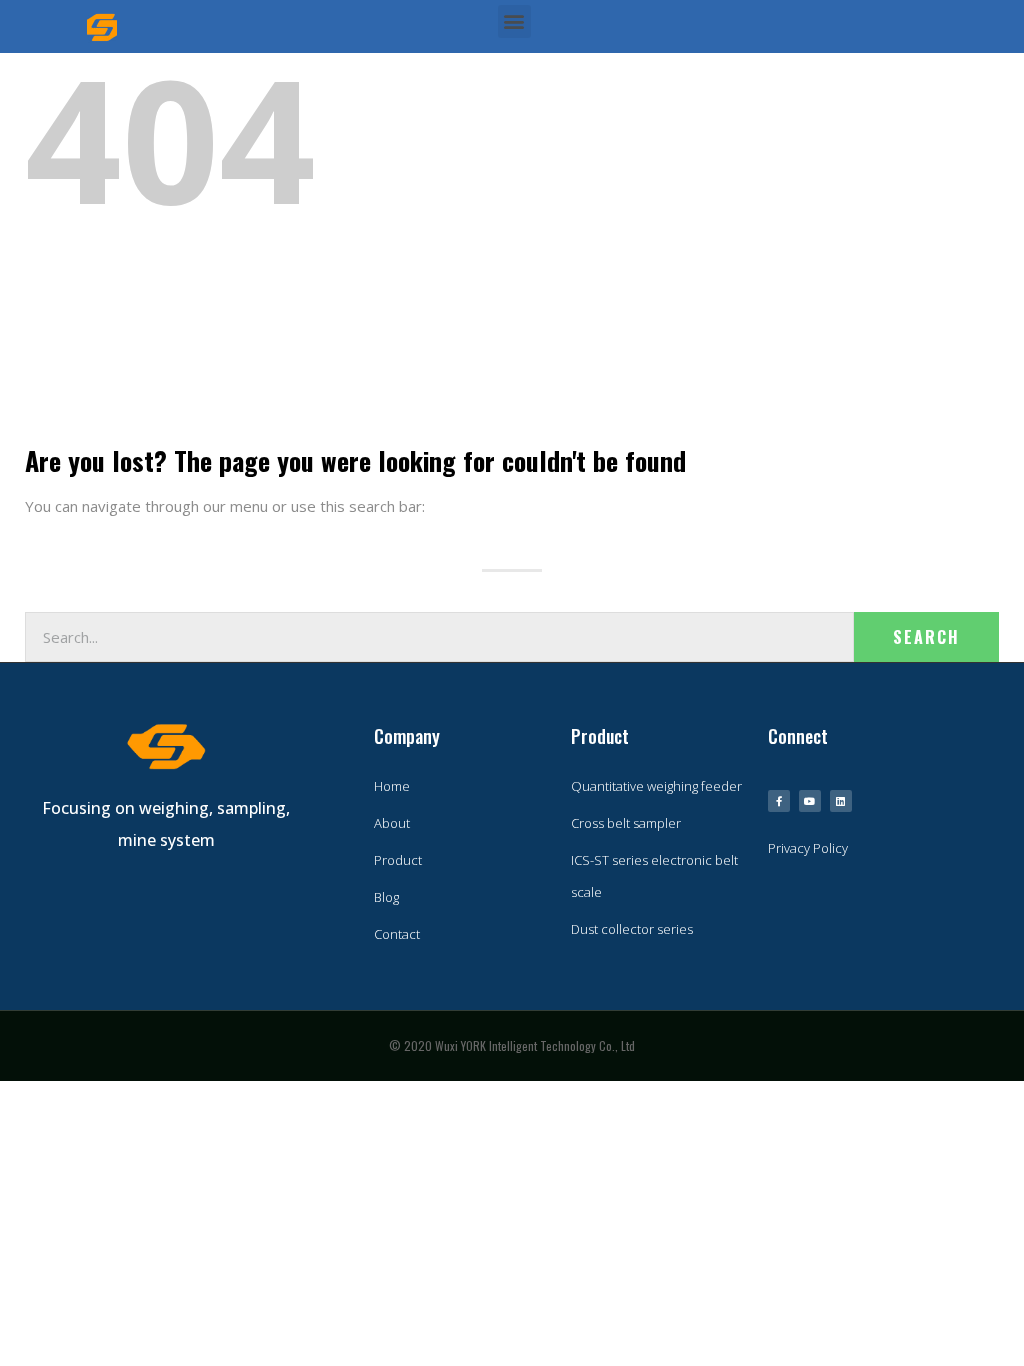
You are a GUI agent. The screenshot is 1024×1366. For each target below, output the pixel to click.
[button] (514, 21)
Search (926, 637)
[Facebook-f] (779, 801)
